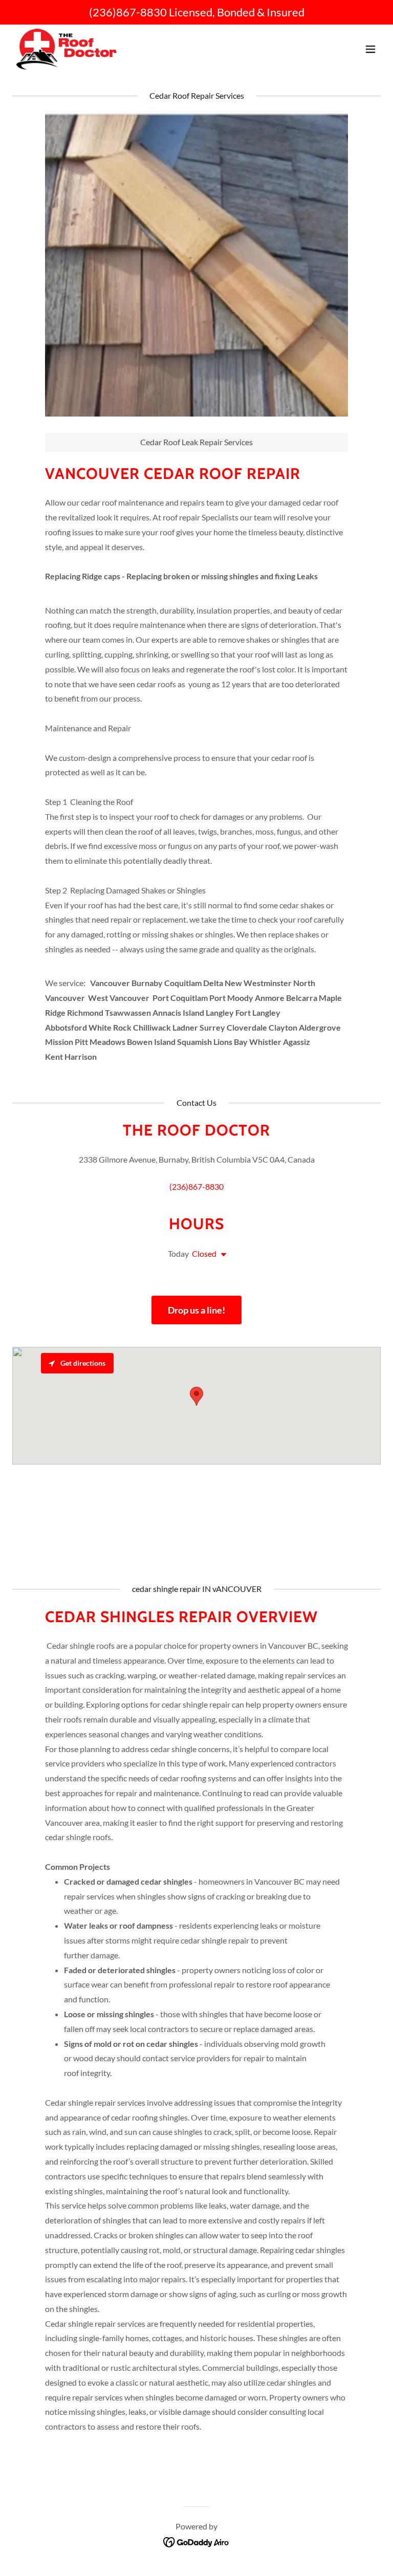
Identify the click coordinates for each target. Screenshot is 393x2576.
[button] (370, 49)
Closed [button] (204, 1253)
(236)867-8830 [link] (128, 12)
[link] (68, 49)
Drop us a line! (196, 1310)
